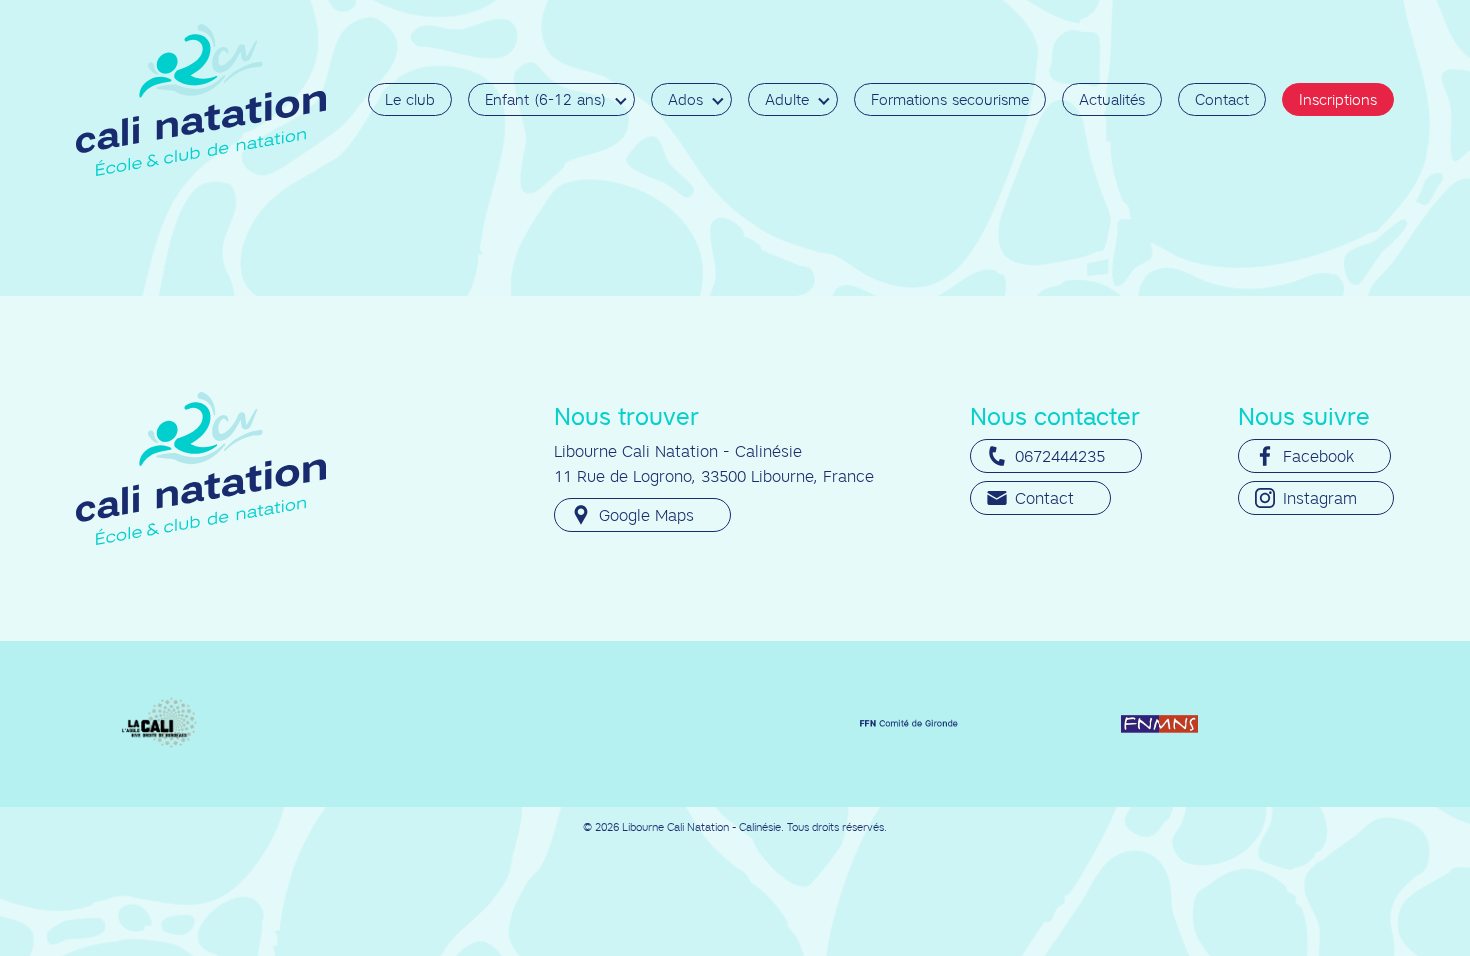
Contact (1222, 99)
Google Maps (646, 515)
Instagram (1320, 498)
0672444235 (1060, 456)
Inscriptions (1338, 99)
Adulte (787, 99)
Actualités (1112, 99)
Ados (685, 99)
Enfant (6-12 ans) (545, 99)
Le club (410, 99)
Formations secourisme (950, 99)
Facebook (1318, 456)
